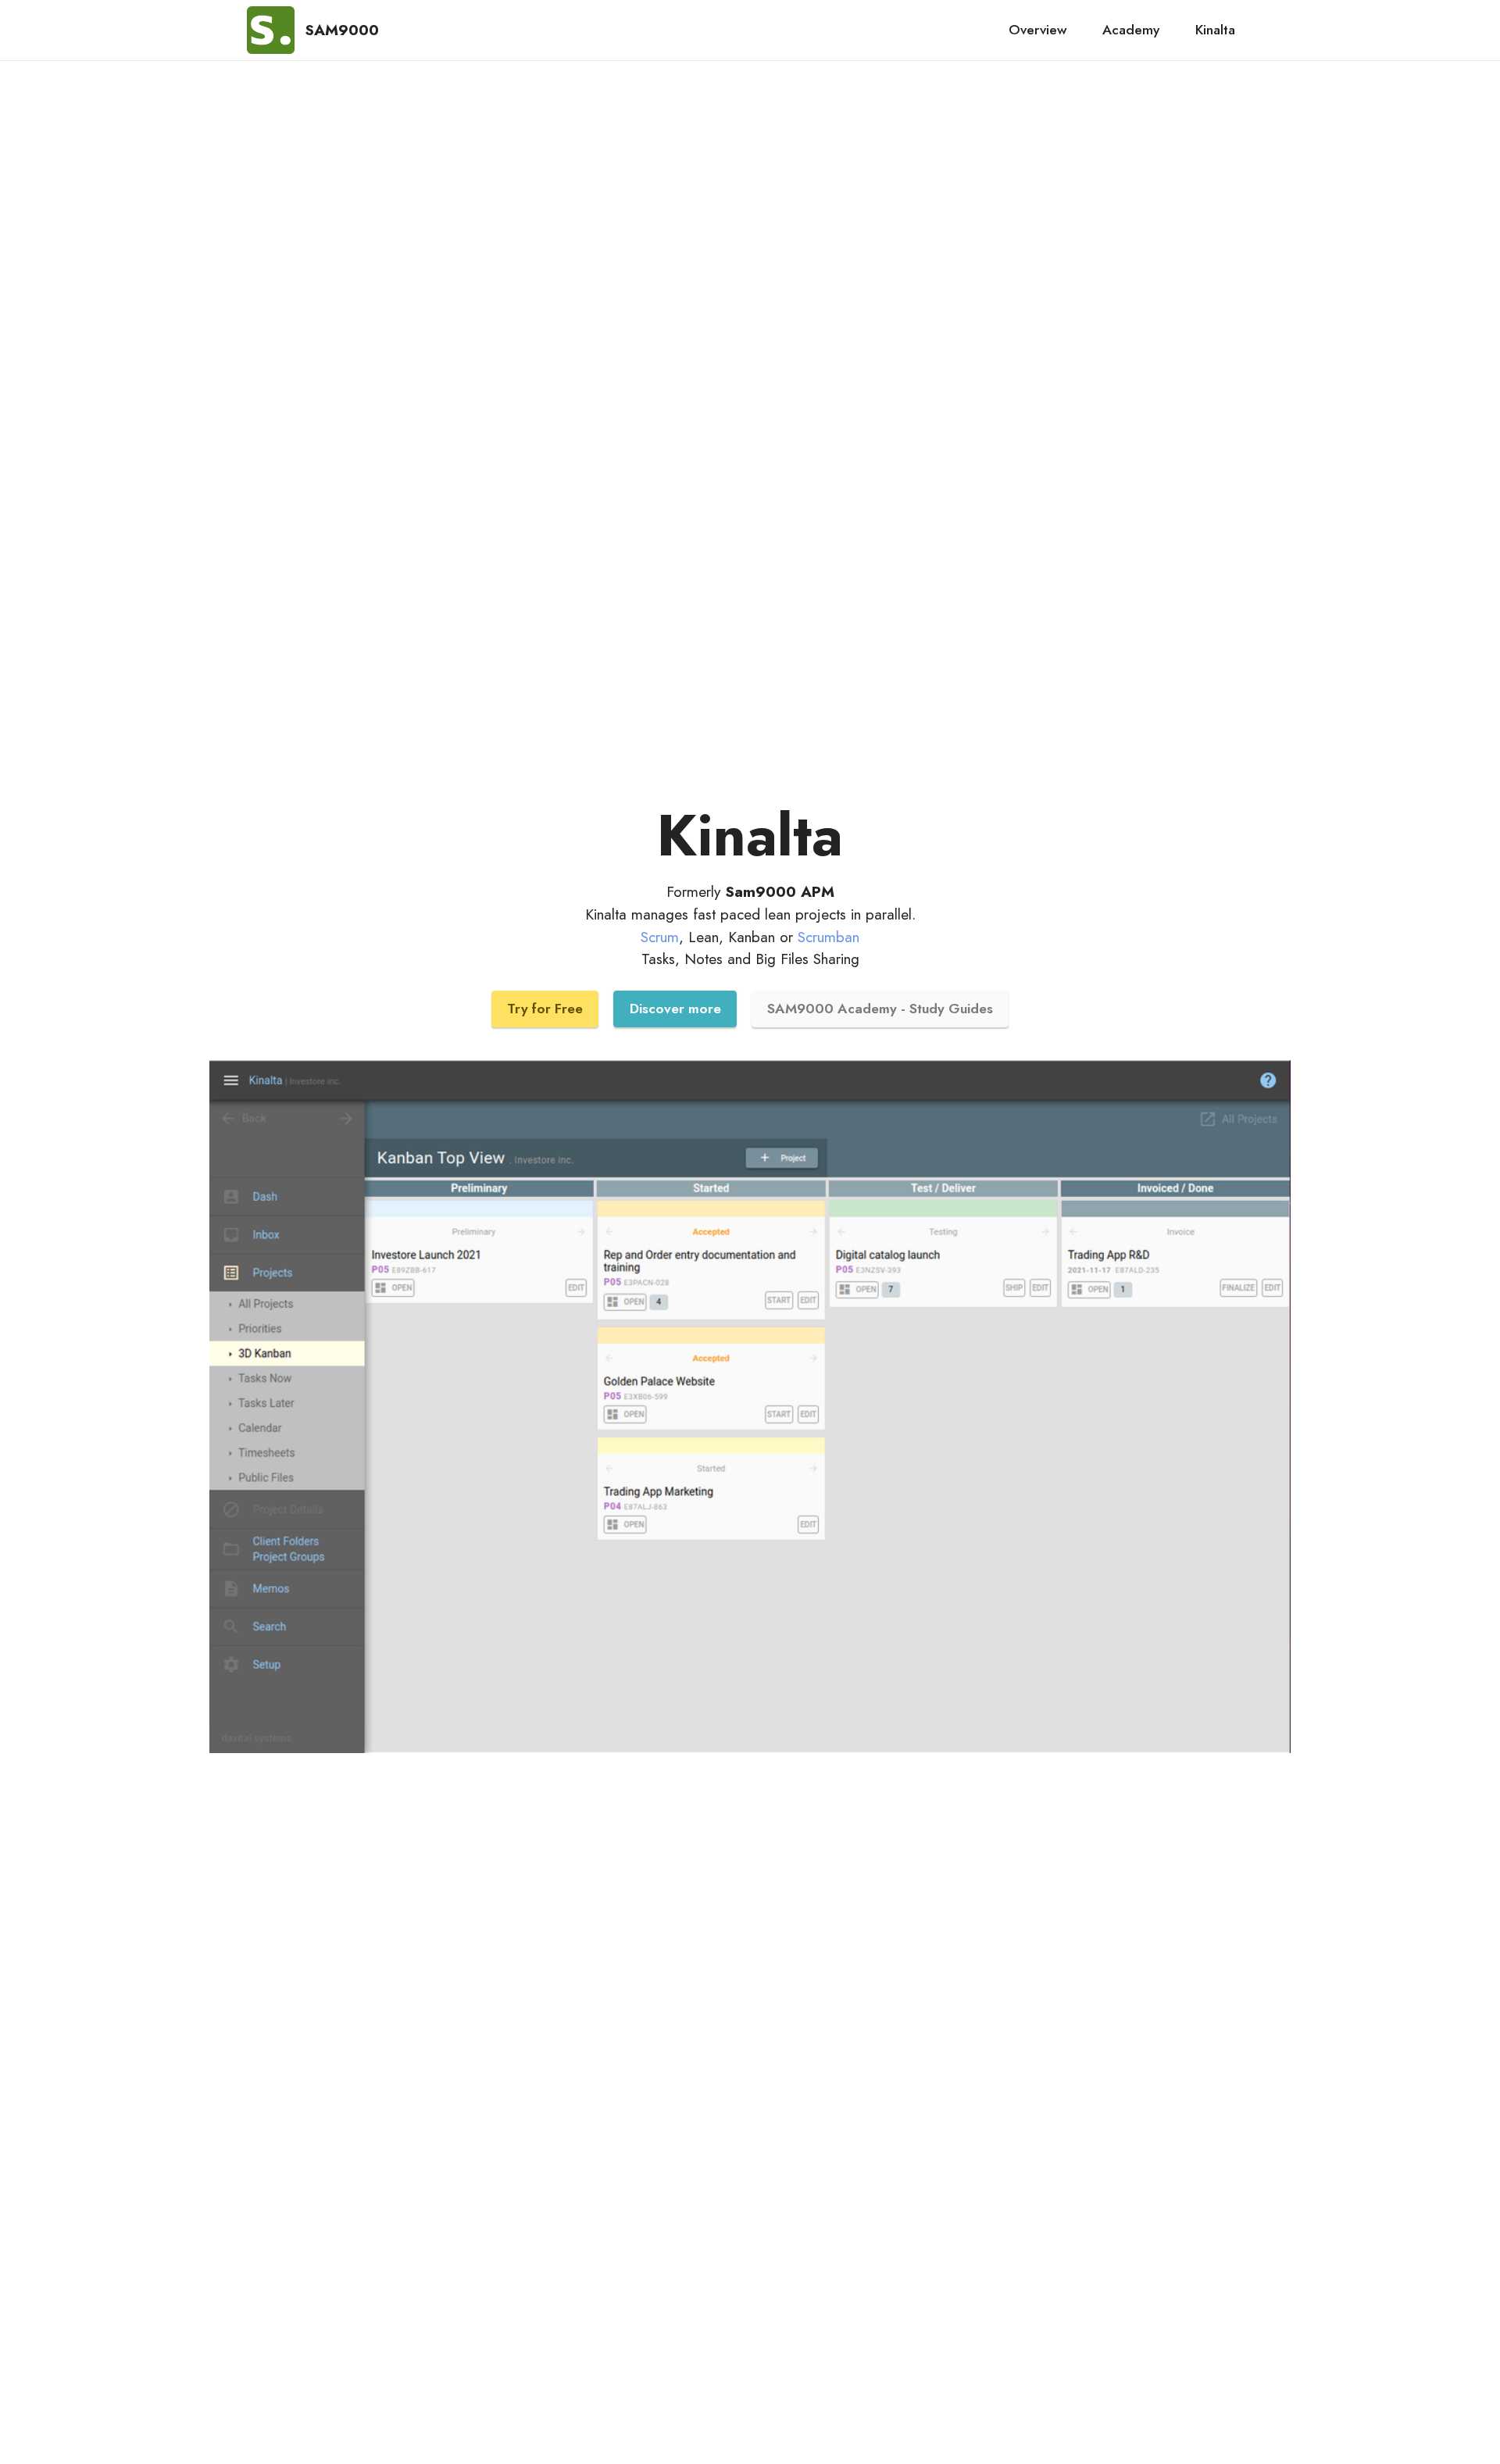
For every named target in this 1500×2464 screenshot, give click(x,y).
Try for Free (545, 1009)
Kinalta (1215, 30)
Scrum (660, 937)
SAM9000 (342, 30)
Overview (1038, 30)
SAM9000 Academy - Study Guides (880, 1009)
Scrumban (829, 937)
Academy (1131, 30)
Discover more (675, 1009)
